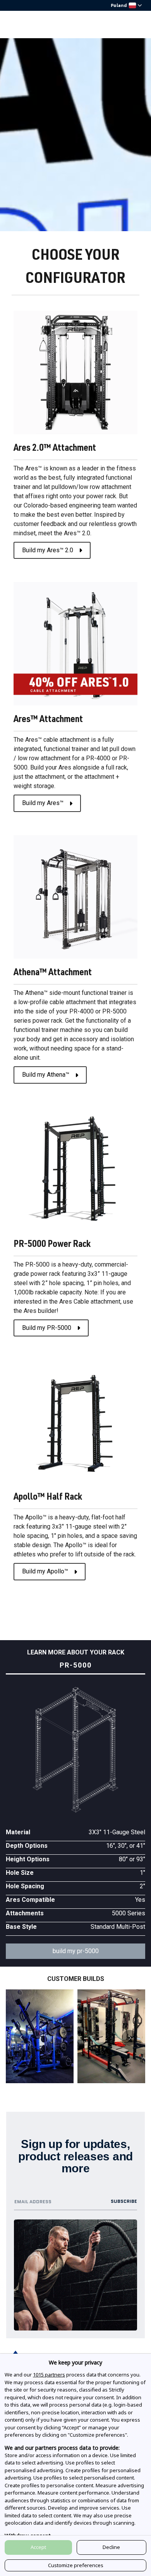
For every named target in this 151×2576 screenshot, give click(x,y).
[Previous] (21, 2038)
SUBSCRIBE (124, 2201)
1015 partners (49, 2375)
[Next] (130, 2038)
